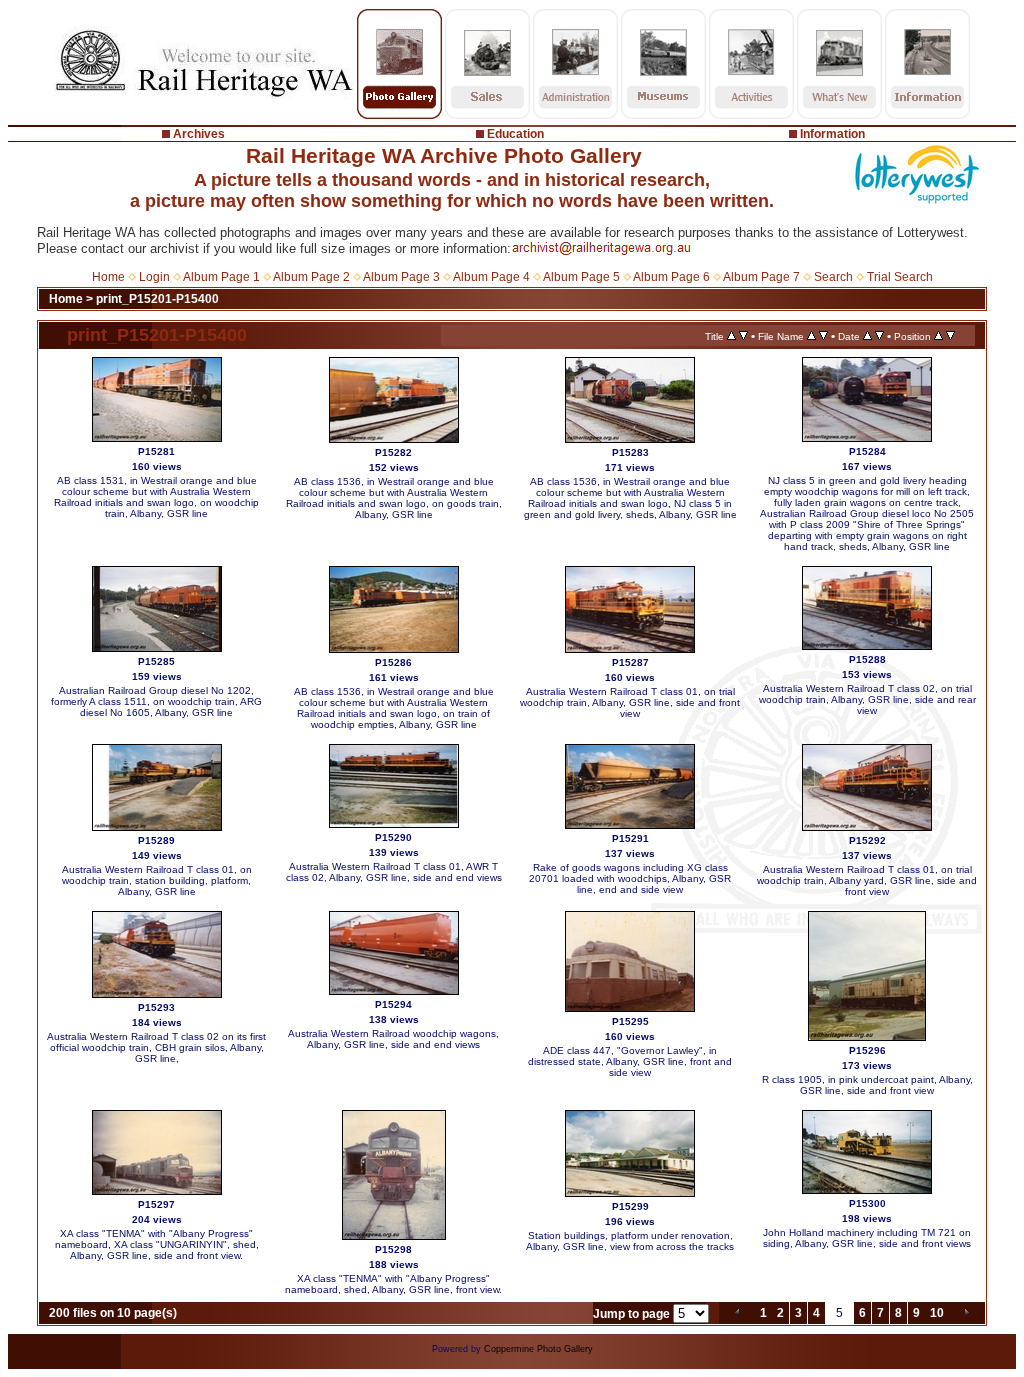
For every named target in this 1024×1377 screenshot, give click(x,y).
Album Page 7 (761, 277)
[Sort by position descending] (950, 336)
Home (108, 277)
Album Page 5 (581, 277)
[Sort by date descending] (879, 336)
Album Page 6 (671, 277)
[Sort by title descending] (743, 336)
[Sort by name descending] (823, 336)
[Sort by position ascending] (938, 336)
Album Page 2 (311, 277)
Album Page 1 (221, 277)
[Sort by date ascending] (867, 336)
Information (832, 134)
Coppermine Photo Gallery (538, 1349)
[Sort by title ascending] (731, 336)
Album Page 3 (401, 277)
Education (515, 134)
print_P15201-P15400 (157, 299)
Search (833, 277)
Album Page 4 (491, 277)
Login (154, 277)
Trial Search (900, 277)
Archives (199, 134)
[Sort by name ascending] (811, 336)
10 (937, 1313)
